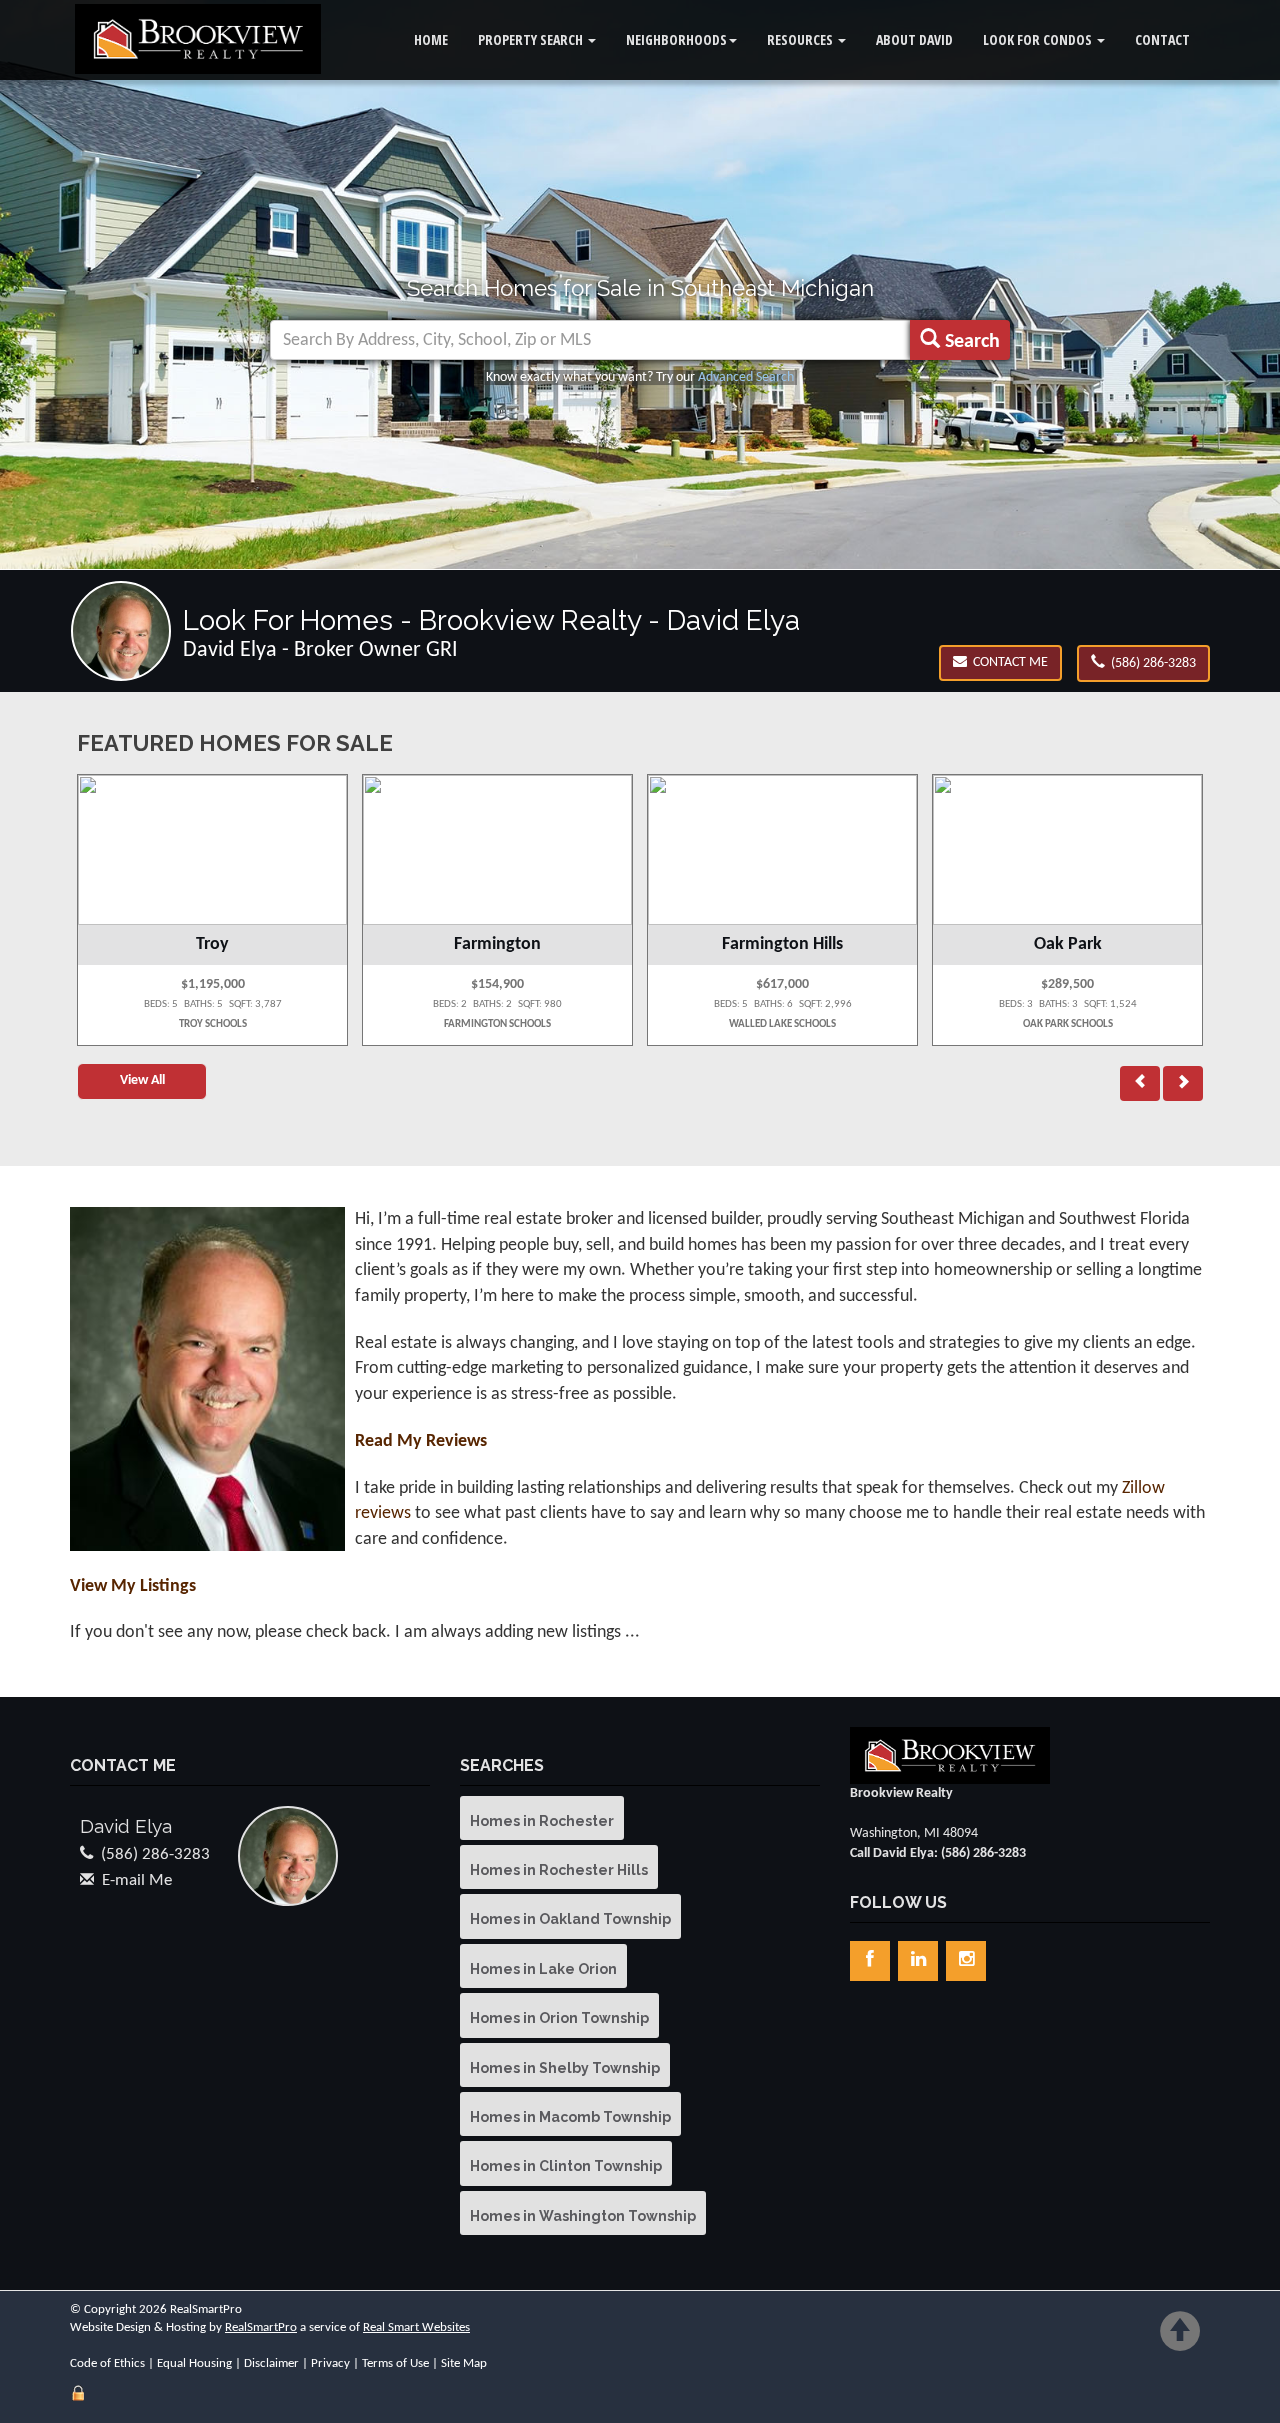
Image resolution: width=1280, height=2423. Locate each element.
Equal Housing (194, 2363)
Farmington (497, 944)
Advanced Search (746, 377)
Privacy (330, 2363)
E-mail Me (137, 1880)
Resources (801, 39)
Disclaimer (271, 2363)
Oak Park (1068, 944)
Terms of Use (395, 2363)
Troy (212, 944)
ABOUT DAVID (914, 39)
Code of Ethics (107, 2363)
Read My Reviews (421, 1441)
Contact (1162, 39)
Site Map (464, 2363)
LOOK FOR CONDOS (1039, 39)
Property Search (532, 39)
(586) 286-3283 (1150, 663)
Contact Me (1007, 662)
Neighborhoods (676, 39)
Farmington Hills (782, 944)
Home (431, 39)
